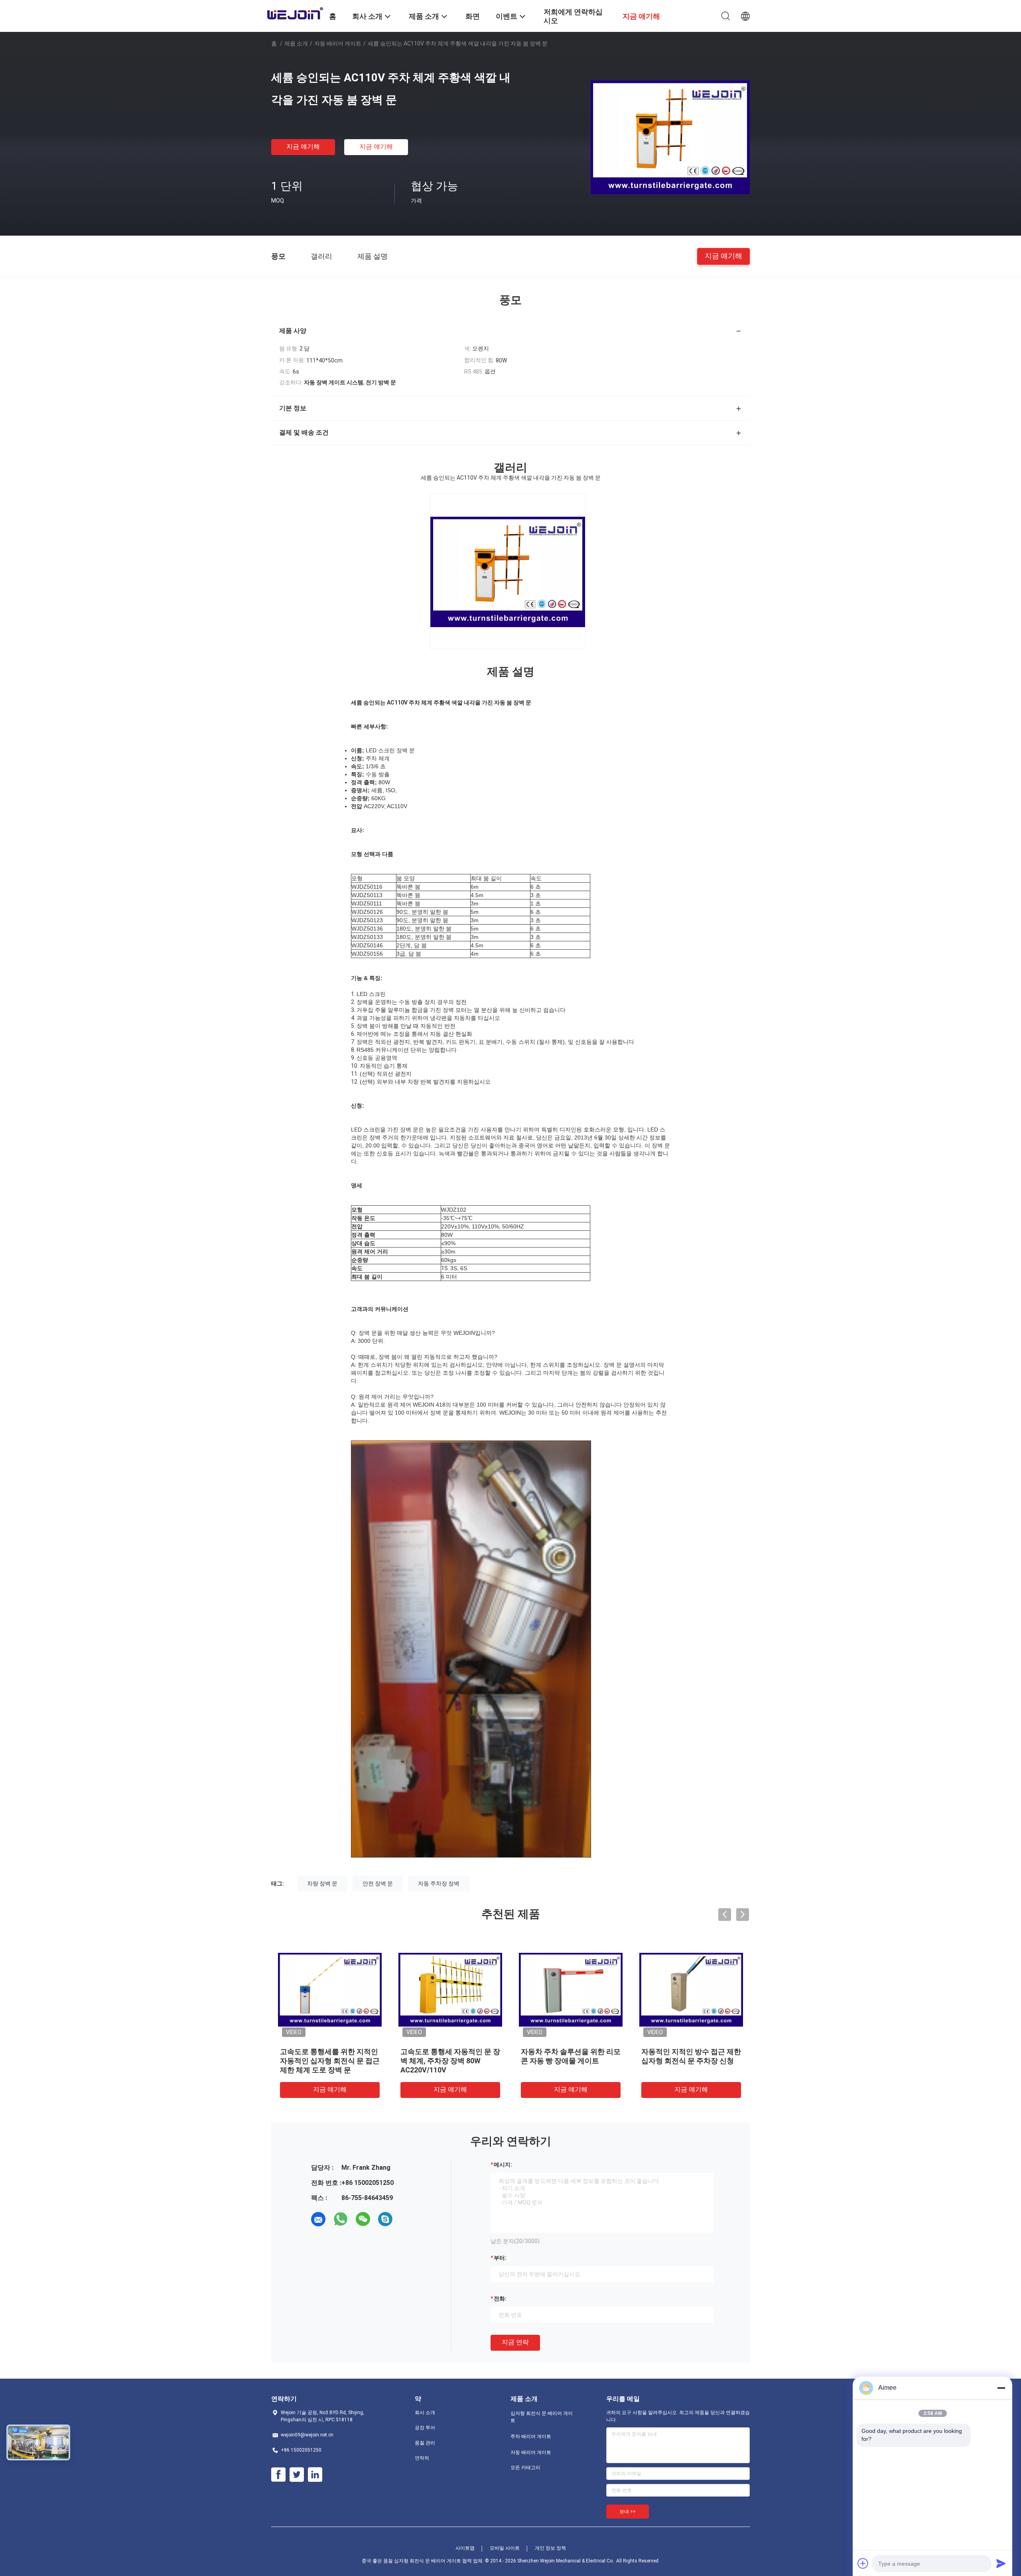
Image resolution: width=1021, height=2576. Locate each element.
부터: (500, 2258)
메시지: (503, 2165)
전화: (500, 2299)
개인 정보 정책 (550, 2548)
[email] (318, 2219)
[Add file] (863, 2563)
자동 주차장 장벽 (439, 1883)
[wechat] (363, 2219)
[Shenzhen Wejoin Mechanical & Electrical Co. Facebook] (278, 2475)
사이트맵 (465, 2548)
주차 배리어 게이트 (531, 2436)
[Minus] (1001, 2388)
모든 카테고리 (525, 2468)
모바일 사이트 (505, 2548)
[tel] (408, 2219)
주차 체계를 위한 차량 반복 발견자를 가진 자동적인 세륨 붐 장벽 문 (327, 2061)
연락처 (422, 2458)
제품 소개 (296, 43)
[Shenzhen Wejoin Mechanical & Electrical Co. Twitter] (297, 2475)
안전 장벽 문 (378, 1883)
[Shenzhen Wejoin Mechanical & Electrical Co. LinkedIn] (315, 2475)
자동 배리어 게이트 (338, 43)
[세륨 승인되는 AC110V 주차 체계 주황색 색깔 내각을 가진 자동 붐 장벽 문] (670, 137)
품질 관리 (425, 2443)
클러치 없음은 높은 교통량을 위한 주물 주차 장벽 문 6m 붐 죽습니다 (691, 2061)
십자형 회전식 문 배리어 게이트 (542, 2417)
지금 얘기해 (303, 147)
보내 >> (628, 2511)
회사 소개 (425, 2413)
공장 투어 (425, 2428)
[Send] (1001, 2563)
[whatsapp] (341, 2219)
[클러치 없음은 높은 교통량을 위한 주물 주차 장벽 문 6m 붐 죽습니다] (691, 1989)
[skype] (385, 2219)
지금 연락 (515, 2342)
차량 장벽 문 (322, 1883)
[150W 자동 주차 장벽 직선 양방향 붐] (571, 1989)
